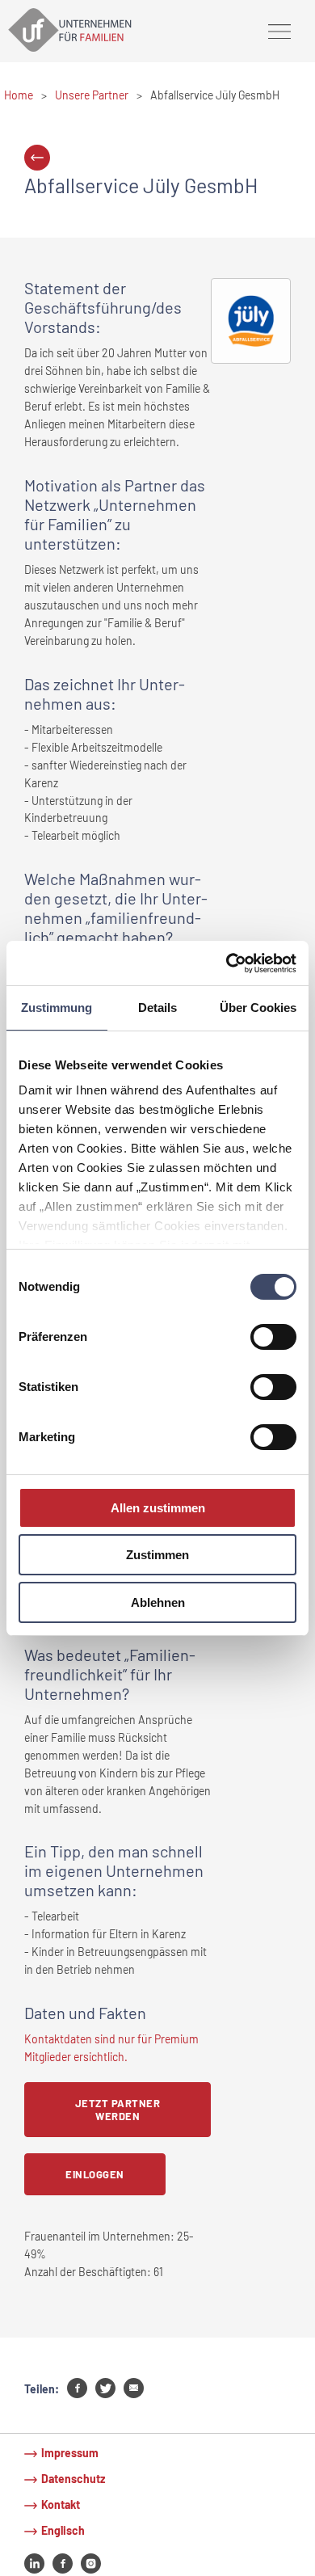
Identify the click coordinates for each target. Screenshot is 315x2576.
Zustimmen (157, 1555)
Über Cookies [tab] (258, 1008)
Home (19, 95)
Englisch (63, 2530)
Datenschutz (73, 2479)
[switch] (273, 1337)
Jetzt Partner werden (118, 2110)
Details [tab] (157, 1008)
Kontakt (61, 2504)
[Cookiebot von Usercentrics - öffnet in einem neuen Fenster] (227, 963)
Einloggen (95, 2174)
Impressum (70, 2453)
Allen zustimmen (158, 1508)
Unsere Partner (92, 95)
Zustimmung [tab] (57, 1008)
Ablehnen (158, 1602)
